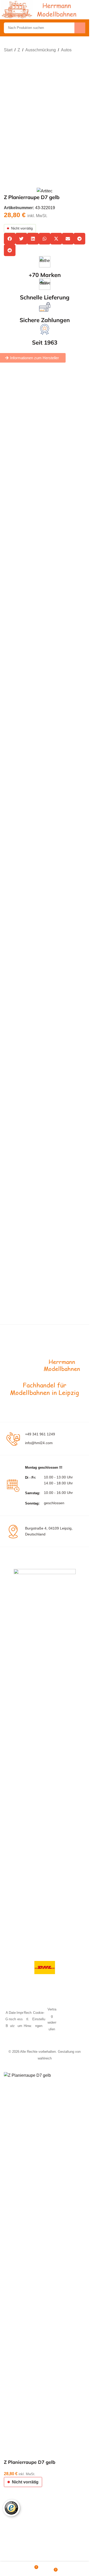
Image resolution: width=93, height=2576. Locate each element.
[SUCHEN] (80, 28)
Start (8, 50)
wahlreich (45, 2426)
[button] (10, 239)
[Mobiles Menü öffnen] (83, 10)
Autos (66, 50)
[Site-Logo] (40, 9)
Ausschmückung (41, 50)
